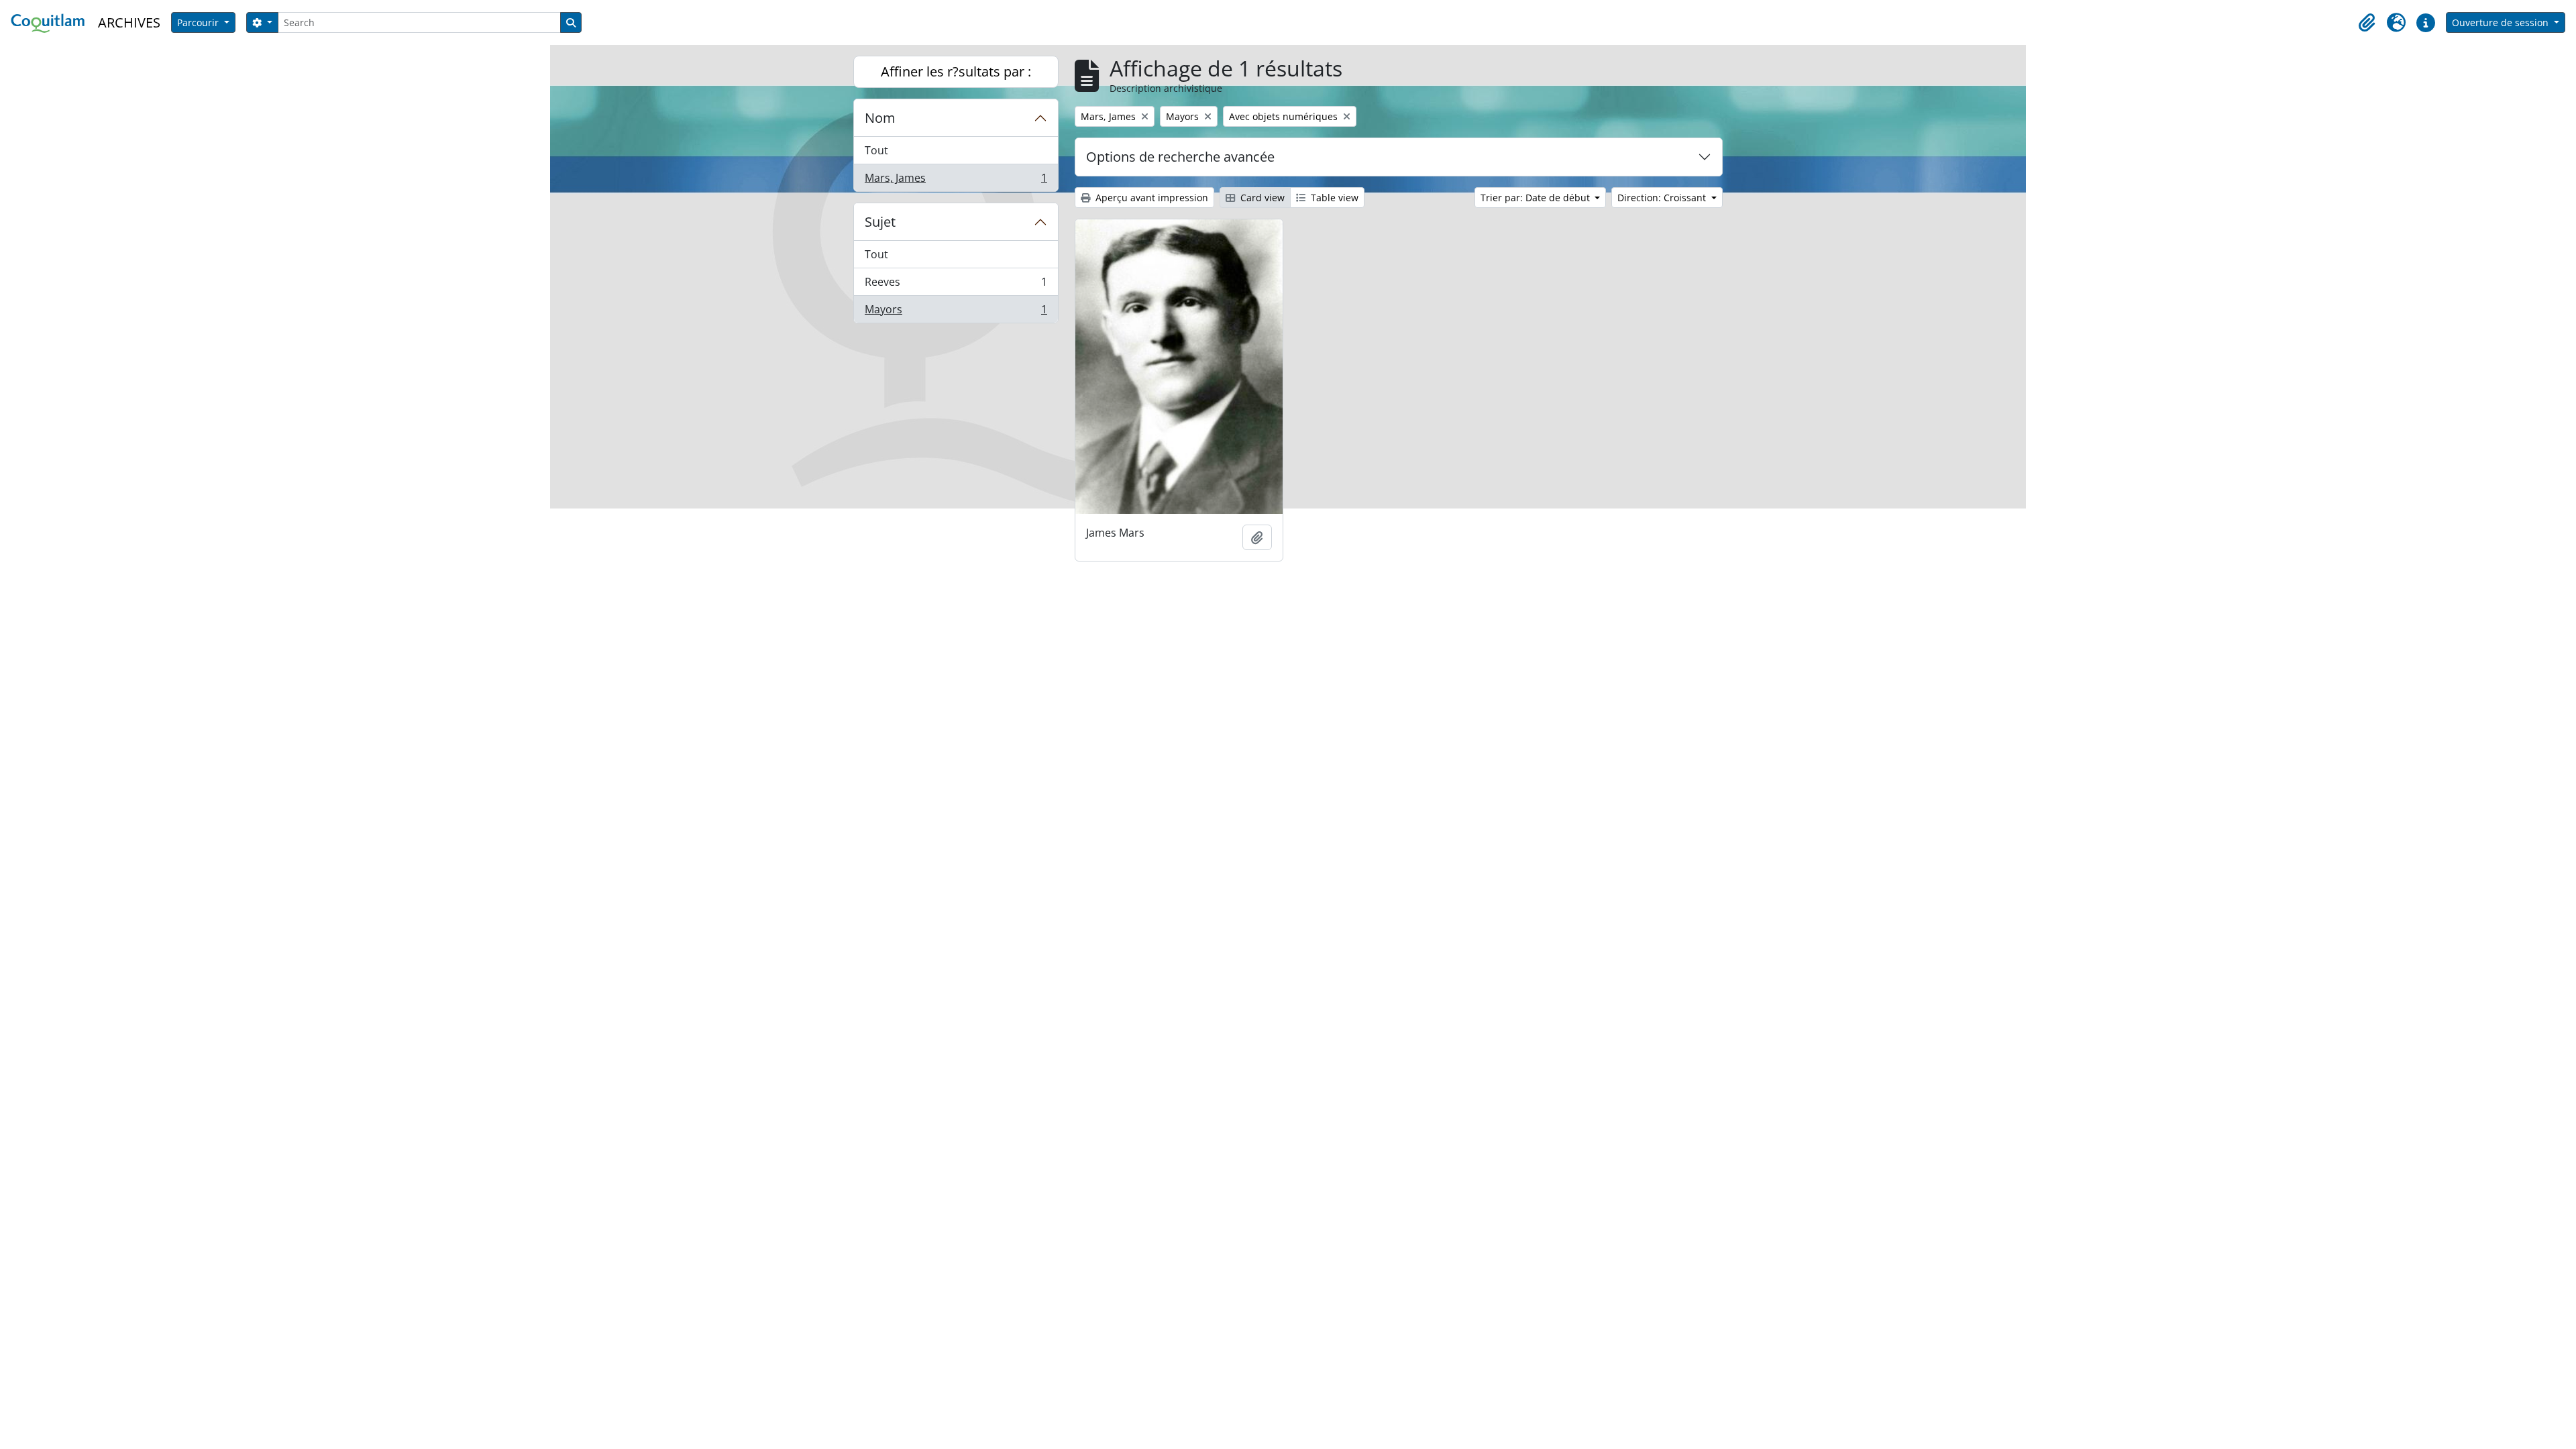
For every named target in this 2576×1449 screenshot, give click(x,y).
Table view (1333, 198)
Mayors (956, 312)
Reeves (956, 285)
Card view (1261, 198)
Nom (880, 118)
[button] (2367, 23)
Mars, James (956, 181)
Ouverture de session (2502, 22)
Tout (876, 150)
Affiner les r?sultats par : (956, 71)
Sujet (880, 222)
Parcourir (199, 22)
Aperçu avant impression (1150, 198)
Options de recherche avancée (1180, 157)
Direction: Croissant (1663, 198)
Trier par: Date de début (1537, 198)
